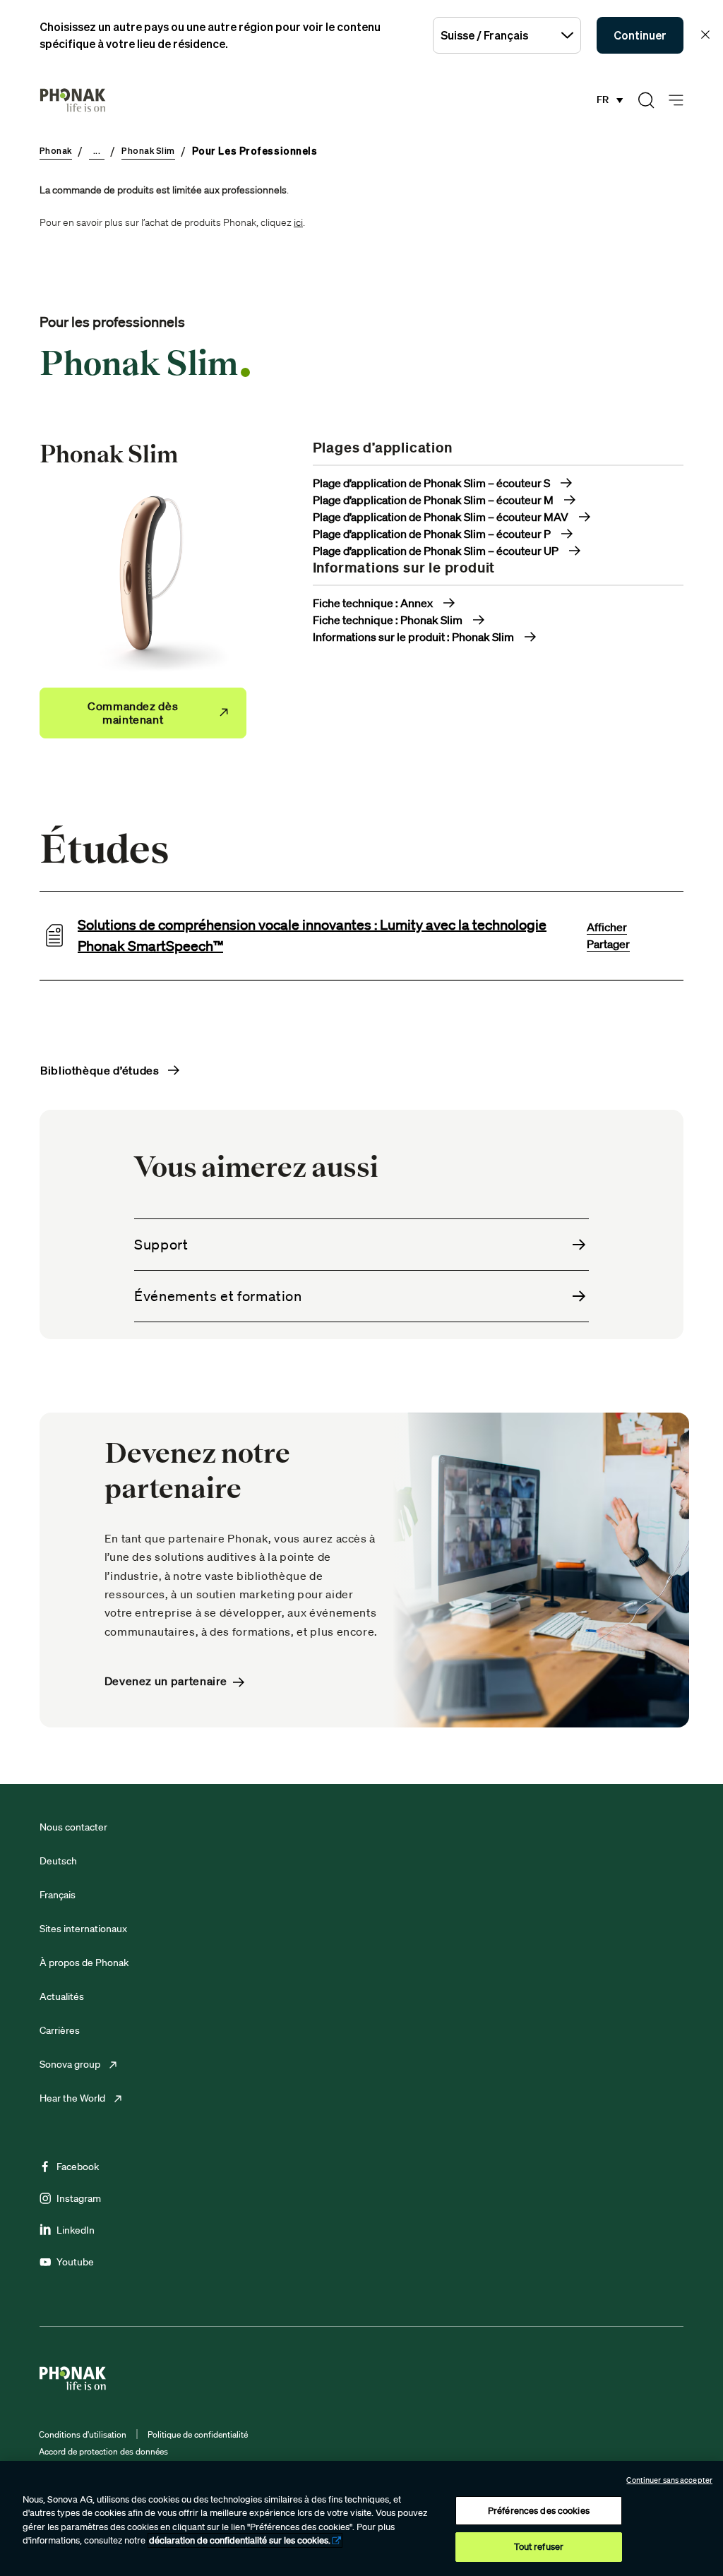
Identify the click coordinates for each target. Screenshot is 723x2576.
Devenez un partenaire (166, 1681)
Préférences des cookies (539, 2511)
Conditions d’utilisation (83, 2434)
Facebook (78, 2167)
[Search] (646, 100)
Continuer (640, 35)
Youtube (75, 2262)
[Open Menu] (676, 101)
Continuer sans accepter (669, 2480)
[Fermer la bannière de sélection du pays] (705, 35)
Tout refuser (539, 2547)
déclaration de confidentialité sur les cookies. (240, 2540)
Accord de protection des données (103, 2451)
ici (298, 222)
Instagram (79, 2198)
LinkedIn (76, 2230)
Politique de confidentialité (198, 2434)
